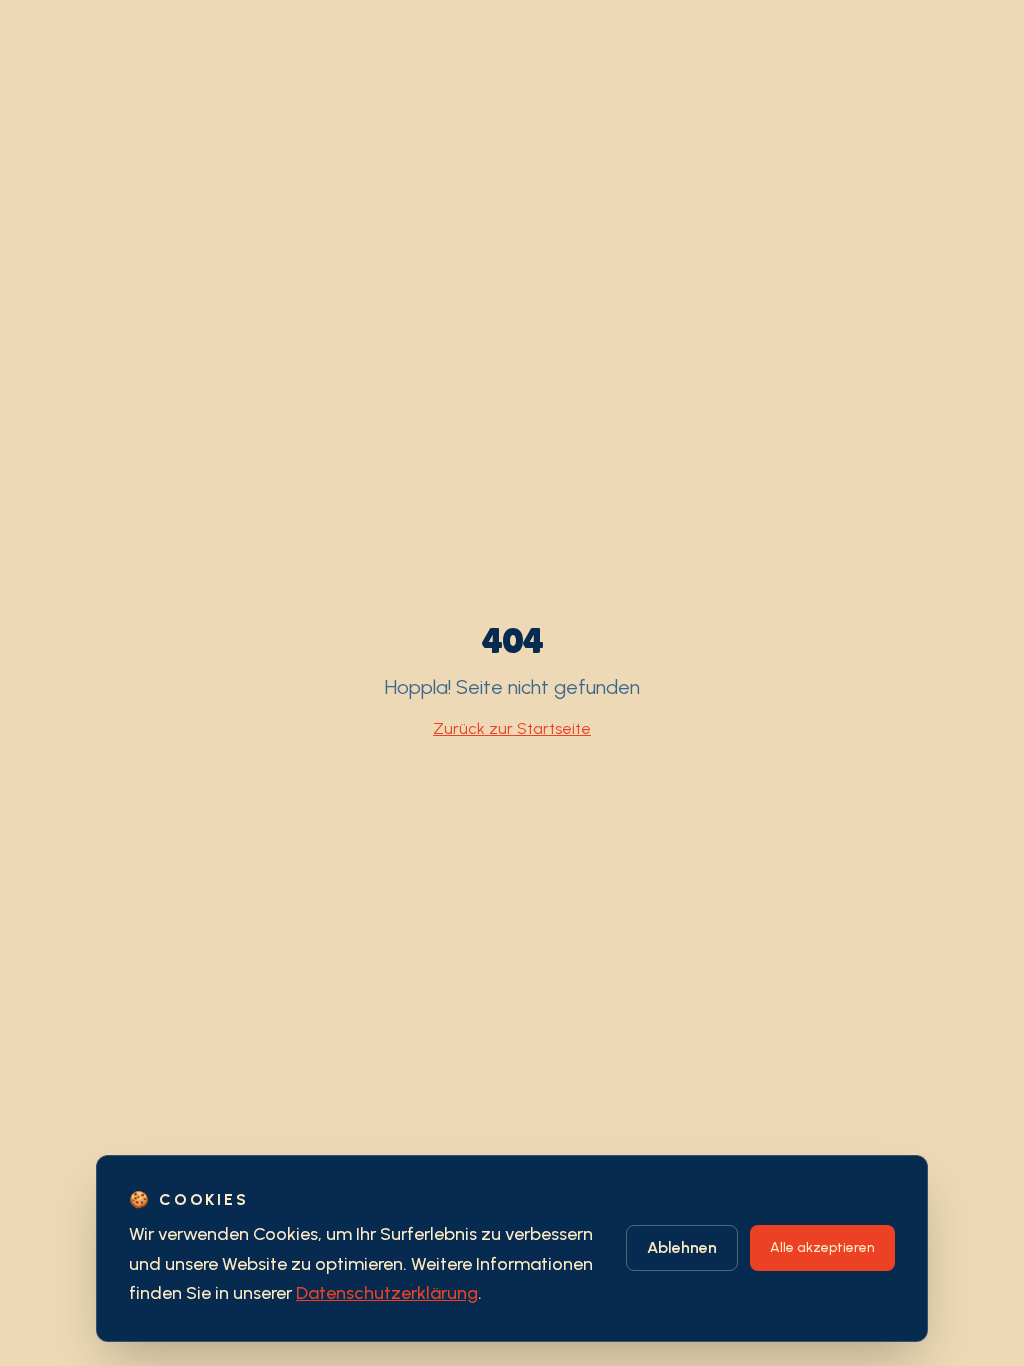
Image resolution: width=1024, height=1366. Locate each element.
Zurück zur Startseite (512, 728)
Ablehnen (682, 1247)
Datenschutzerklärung (387, 1293)
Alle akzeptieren (822, 1247)
